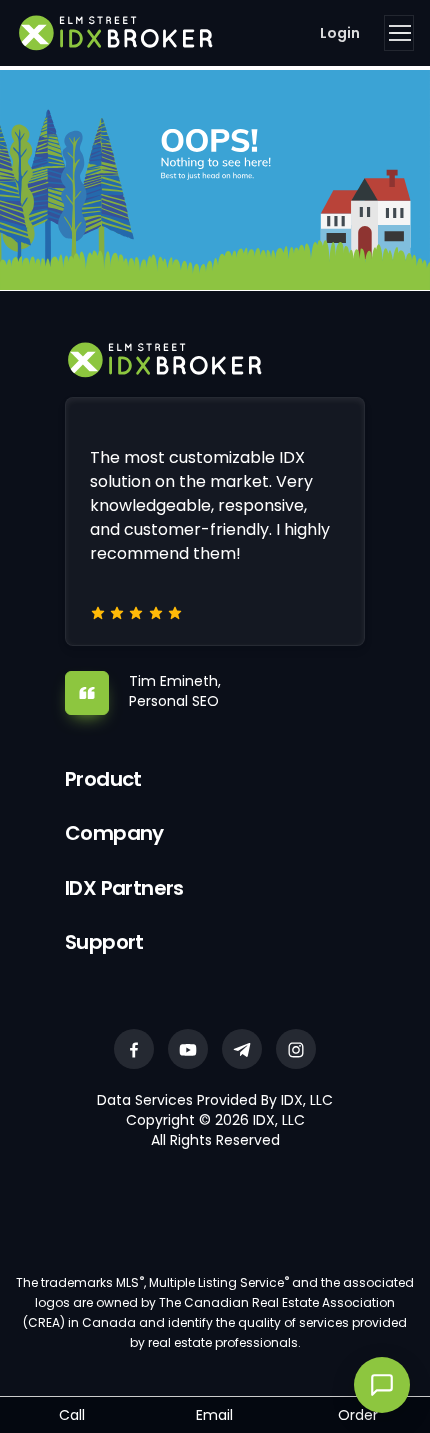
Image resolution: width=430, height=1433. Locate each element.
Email (214, 1415)
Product (103, 779)
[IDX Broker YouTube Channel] (188, 1049)
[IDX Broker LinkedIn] (242, 1049)
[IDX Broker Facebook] (134, 1049)
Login (340, 33)
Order (358, 1415)
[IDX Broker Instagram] (296, 1049)
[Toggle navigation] (399, 33)
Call (72, 1415)
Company (114, 833)
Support (104, 942)
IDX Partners (124, 888)
